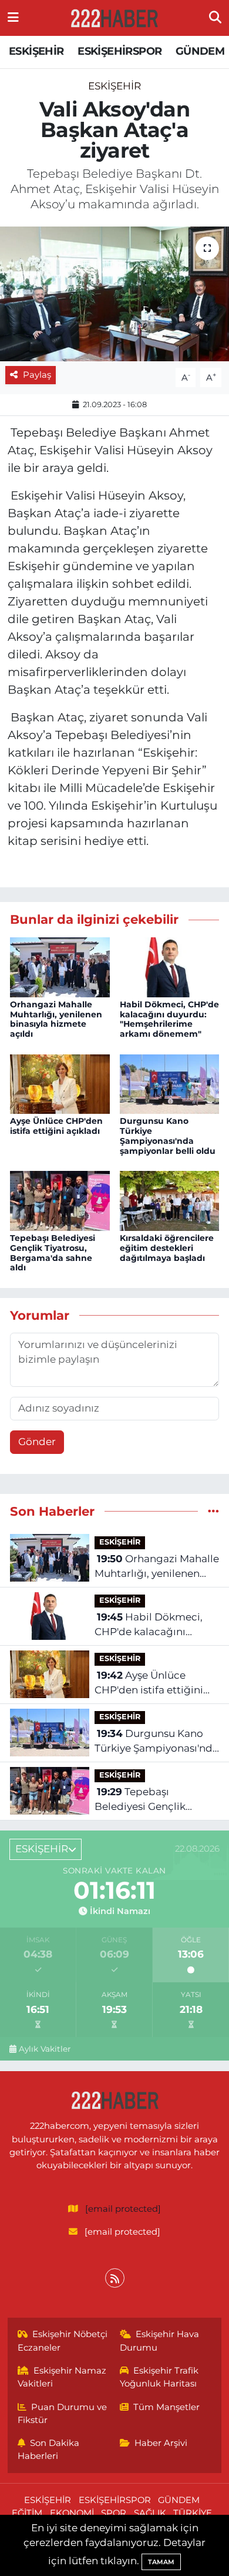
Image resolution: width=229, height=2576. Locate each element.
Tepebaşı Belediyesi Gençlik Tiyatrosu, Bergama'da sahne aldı (53, 1253)
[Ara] (215, 18)
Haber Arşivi (161, 2443)
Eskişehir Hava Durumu (160, 2341)
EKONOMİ (72, 2513)
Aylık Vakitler (45, 2049)
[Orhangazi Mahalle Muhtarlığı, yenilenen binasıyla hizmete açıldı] (60, 966)
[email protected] (123, 2209)
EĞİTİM (27, 2513)
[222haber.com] (114, 18)
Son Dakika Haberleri (49, 2449)
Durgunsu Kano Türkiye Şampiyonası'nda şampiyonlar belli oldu (168, 1136)
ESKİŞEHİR (36, 51)
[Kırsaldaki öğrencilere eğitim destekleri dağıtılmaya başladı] (170, 1200)
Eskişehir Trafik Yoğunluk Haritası (159, 2377)
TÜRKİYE (193, 2513)
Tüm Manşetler (166, 2407)
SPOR (114, 2513)
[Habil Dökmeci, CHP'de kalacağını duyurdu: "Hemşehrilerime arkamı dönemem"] (170, 966)
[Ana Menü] (13, 18)
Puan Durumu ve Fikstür (63, 2414)
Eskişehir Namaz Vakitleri (62, 2377)
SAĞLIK (150, 2513)
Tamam (161, 2562)
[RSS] (115, 2278)
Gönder (37, 1442)
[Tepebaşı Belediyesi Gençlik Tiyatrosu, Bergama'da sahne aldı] (60, 1200)
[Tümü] (213, 1511)
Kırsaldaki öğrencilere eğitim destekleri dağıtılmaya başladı (167, 1248)
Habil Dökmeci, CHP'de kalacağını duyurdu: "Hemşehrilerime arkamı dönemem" (169, 1019)
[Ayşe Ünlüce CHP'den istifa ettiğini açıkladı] (60, 1083)
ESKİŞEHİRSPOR (119, 51)
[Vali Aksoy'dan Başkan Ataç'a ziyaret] (114, 294)
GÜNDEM (200, 51)
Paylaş (37, 375)
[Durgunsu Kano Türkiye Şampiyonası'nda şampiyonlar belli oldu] (170, 1083)
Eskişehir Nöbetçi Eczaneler (63, 2341)
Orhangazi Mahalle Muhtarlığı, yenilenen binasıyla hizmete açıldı (56, 1019)
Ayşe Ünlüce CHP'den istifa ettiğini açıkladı (56, 1126)
